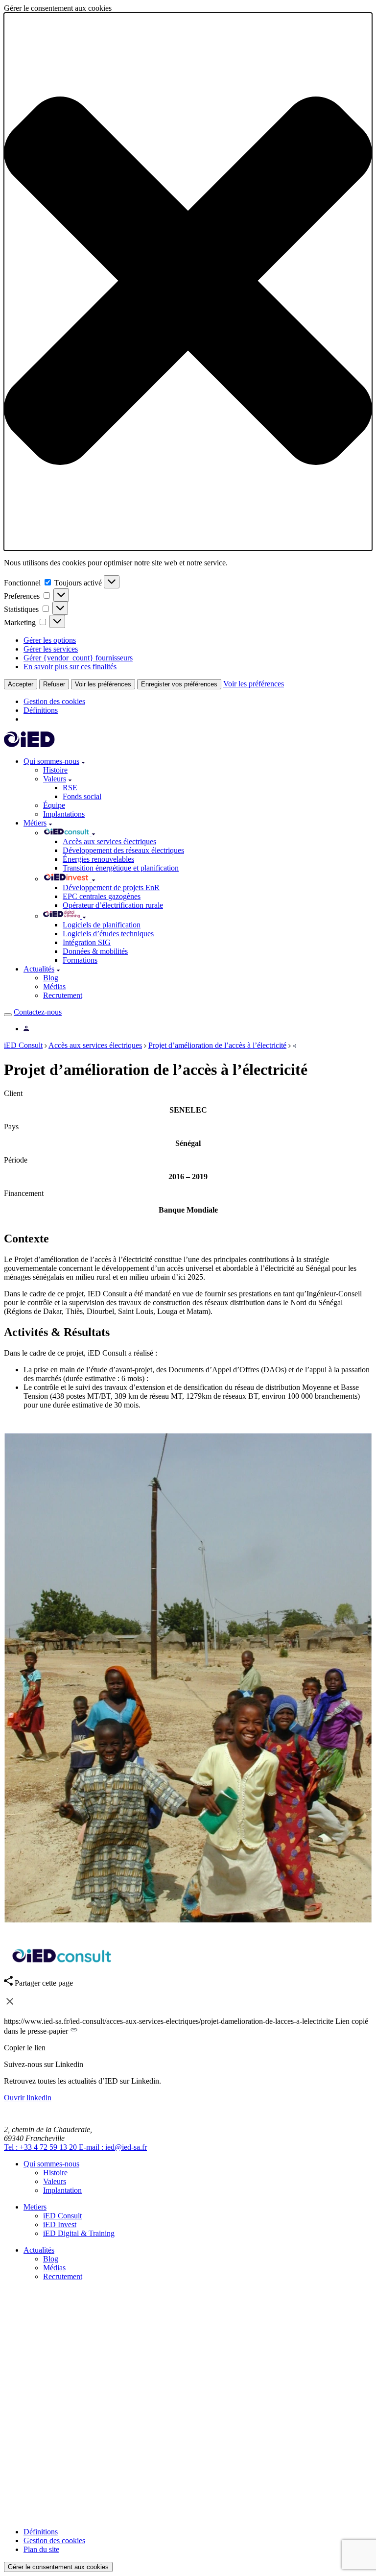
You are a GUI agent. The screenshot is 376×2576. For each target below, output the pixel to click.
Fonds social (82, 796)
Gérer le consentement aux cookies (58, 2567)
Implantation (62, 2190)
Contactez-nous (38, 1012)
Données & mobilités (95, 951)
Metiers (35, 2207)
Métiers (35, 823)
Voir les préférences (103, 684)
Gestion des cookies (54, 701)
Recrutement (63, 995)
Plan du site (41, 2549)
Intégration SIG (87, 942)
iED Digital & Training (79, 2233)
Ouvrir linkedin (28, 2098)
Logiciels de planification (102, 925)
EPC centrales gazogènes (102, 896)
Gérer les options (50, 640)
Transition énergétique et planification (121, 868)
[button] (188, 282)
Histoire (55, 770)
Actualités (39, 969)
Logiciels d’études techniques (108, 934)
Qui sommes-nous (51, 761)
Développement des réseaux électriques (123, 850)
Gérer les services (51, 649)
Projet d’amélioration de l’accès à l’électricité (217, 1045)
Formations (80, 960)
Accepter (21, 684)
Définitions (41, 710)
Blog (51, 978)
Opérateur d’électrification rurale (113, 905)
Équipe (54, 805)
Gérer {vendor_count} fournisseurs (78, 658)
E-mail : (113, 2147)
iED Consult (23, 1045)
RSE (70, 788)
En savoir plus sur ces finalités (70, 667)
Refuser (54, 684)
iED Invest (60, 2224)
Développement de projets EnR (111, 887)
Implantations (64, 814)
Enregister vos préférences (179, 684)
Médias (54, 986)
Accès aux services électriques (109, 841)
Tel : (40, 2147)
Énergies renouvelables (98, 859)
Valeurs (55, 779)
